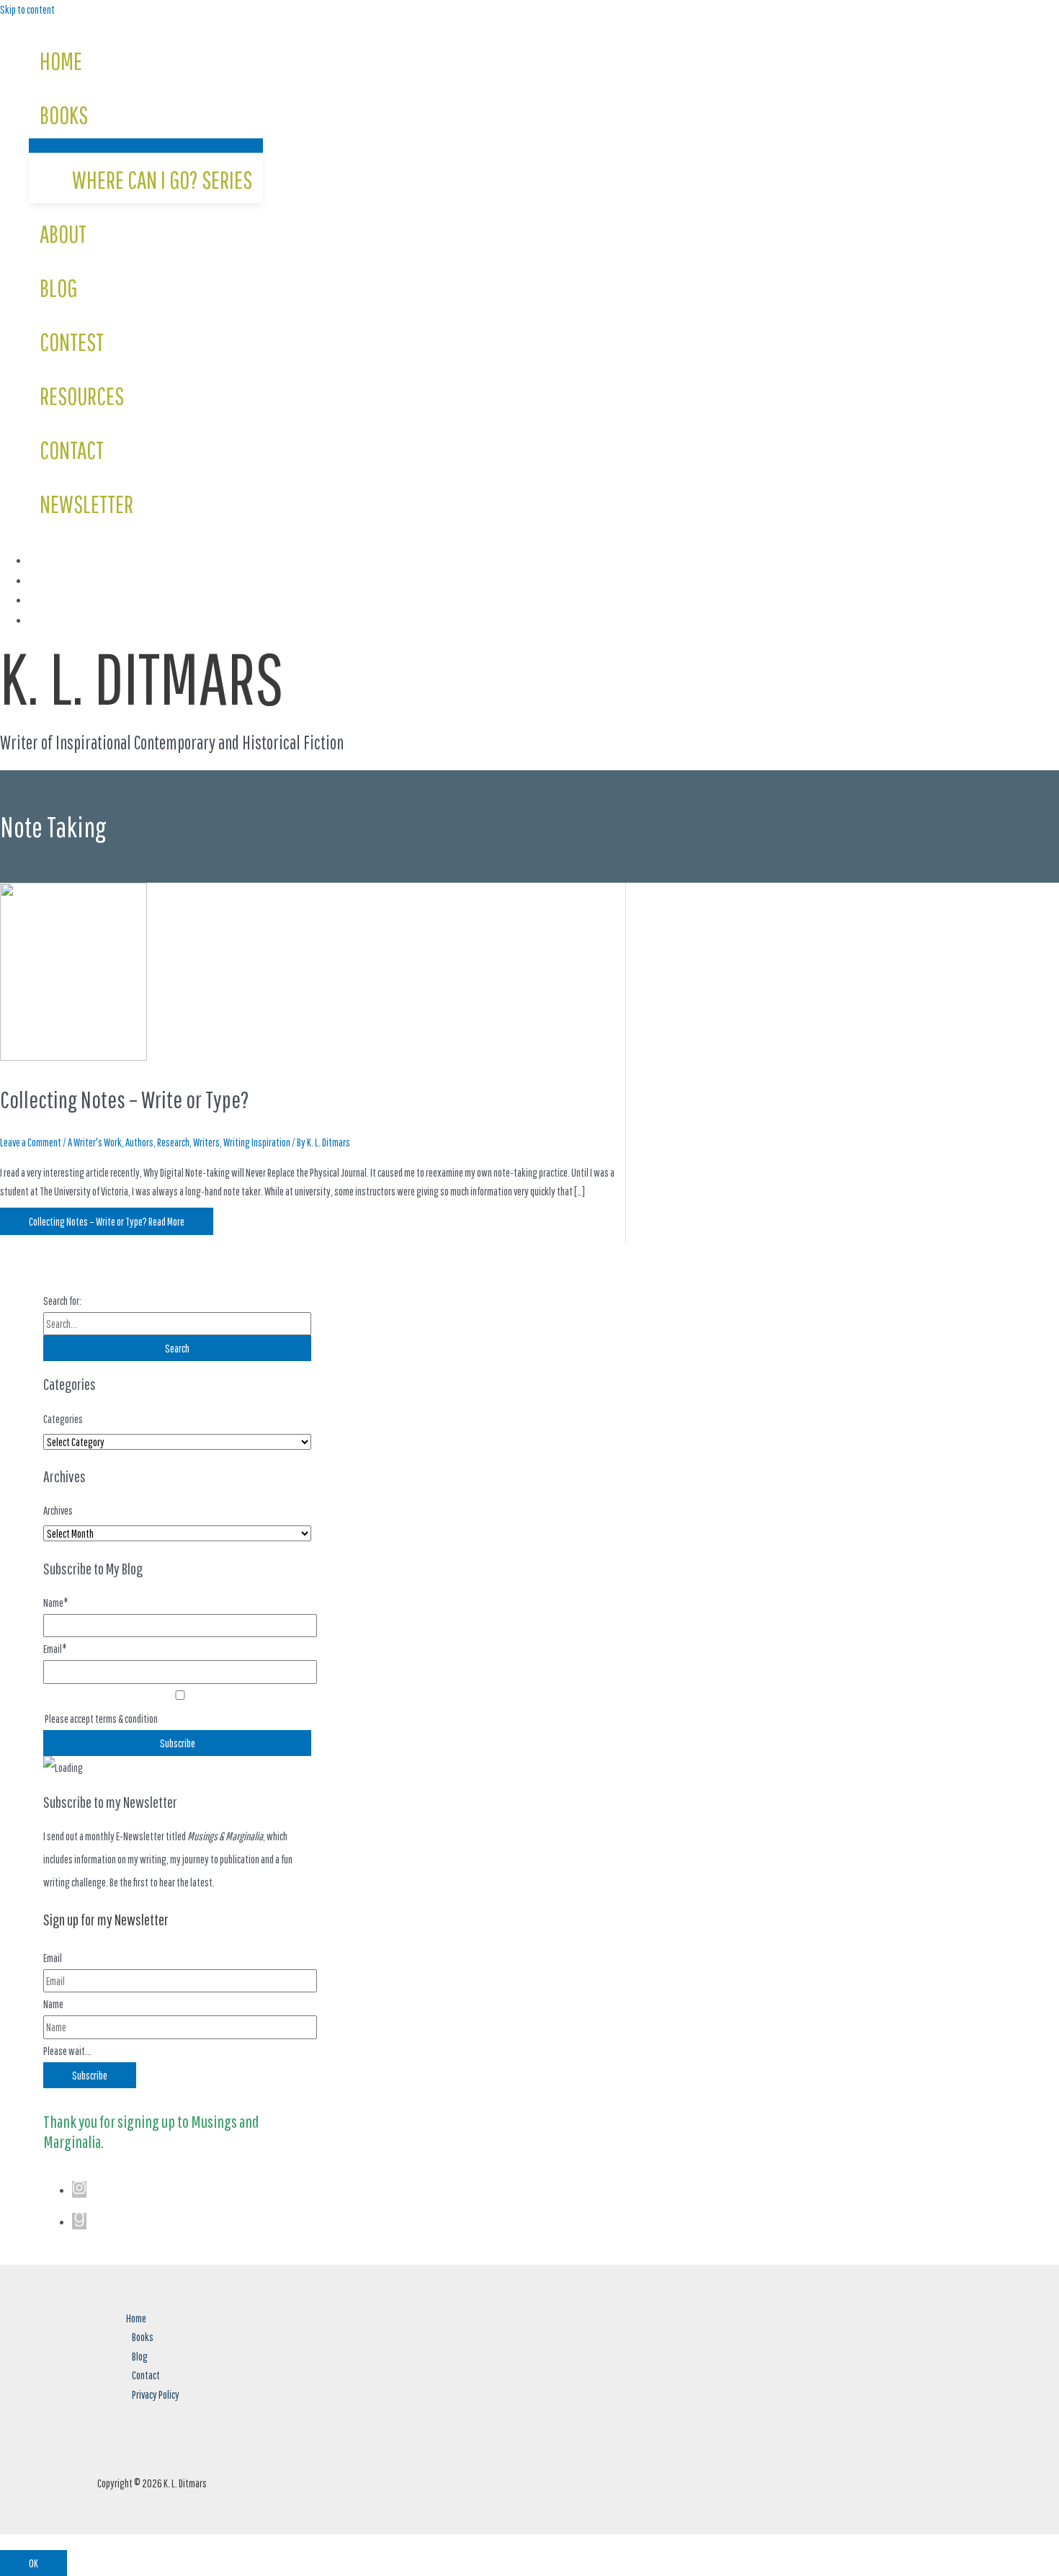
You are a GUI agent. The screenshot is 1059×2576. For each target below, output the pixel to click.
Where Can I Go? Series (162, 180)
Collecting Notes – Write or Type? (125, 1100)
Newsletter (86, 504)
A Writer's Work (95, 1142)
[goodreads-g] (79, 2222)
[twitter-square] (36, 581)
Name (53, 2004)
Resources (82, 396)
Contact (72, 450)
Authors (139, 1142)
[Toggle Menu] (146, 146)
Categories (63, 1419)
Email (53, 1958)
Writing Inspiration (257, 1142)
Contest (72, 342)
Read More (107, 1221)
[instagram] (36, 600)
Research (173, 1142)
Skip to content (27, 9)
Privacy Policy (156, 2394)
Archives (58, 1510)
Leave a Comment (31, 1142)
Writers (206, 1142)
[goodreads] (36, 620)
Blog (58, 288)
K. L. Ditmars (142, 677)
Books (64, 115)
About (63, 234)
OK (33, 2563)
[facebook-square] (36, 561)
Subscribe (90, 2075)
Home (61, 61)
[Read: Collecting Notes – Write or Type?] (73, 1056)
